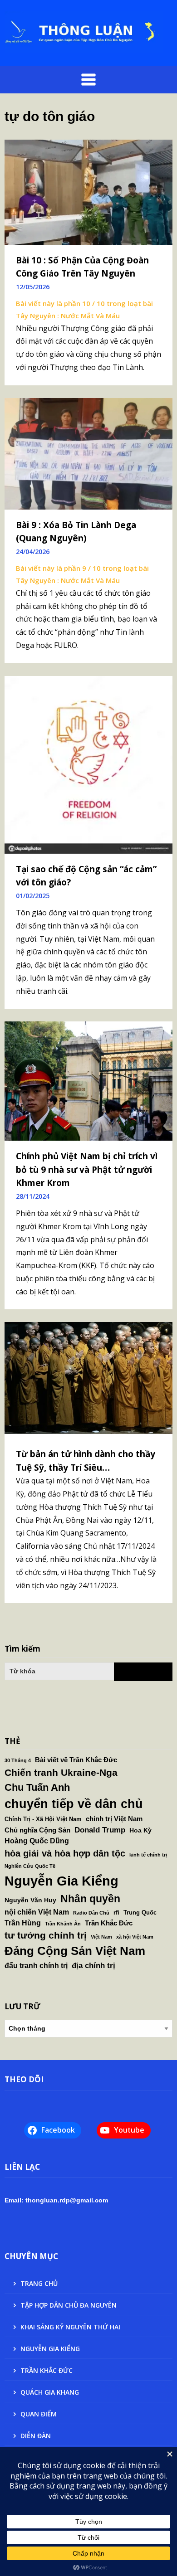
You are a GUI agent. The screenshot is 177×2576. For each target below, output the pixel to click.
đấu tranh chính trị (36, 1965)
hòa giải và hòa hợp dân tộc (65, 1853)
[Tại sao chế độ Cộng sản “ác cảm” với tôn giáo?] (88, 764)
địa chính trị (93, 1965)
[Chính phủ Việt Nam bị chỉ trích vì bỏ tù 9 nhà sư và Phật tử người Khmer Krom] (88, 1080)
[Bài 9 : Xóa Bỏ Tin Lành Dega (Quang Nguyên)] (88, 453)
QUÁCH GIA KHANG (50, 2392)
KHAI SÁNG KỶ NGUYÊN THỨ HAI (70, 2327)
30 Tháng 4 (18, 1760)
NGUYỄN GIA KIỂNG (50, 2349)
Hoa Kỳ (140, 1830)
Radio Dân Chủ (91, 1913)
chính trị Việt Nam (114, 1819)
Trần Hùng (23, 1923)
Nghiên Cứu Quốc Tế (30, 1866)
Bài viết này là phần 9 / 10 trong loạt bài (82, 568)
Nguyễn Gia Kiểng (61, 1881)
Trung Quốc (140, 1913)
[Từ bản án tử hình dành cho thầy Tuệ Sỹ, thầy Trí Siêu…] (88, 1377)
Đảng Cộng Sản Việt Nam (75, 1951)
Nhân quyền (90, 1899)
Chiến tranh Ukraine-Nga (61, 1772)
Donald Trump (100, 1830)
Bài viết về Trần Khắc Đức (76, 1760)
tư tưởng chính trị (46, 1935)
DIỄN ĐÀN (36, 2436)
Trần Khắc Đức (109, 1923)
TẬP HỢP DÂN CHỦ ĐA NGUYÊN (69, 2305)
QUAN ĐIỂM (39, 2414)
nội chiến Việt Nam (37, 1912)
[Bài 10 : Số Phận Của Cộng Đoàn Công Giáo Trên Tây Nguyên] (88, 191)
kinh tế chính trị (148, 1855)
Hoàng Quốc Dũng (37, 1841)
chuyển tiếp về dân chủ (74, 1804)
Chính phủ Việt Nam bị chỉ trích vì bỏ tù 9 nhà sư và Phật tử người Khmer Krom (87, 1169)
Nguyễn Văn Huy (30, 1900)
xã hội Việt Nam (135, 1937)
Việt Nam (101, 1937)
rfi (116, 1913)
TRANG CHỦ (39, 2283)
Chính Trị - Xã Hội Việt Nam (43, 1819)
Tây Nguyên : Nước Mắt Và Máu (68, 316)
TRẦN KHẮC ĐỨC (47, 2370)
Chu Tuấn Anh (37, 1787)
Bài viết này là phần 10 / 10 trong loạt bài (84, 303)
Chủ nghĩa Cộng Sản (37, 1830)
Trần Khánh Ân (63, 1924)
